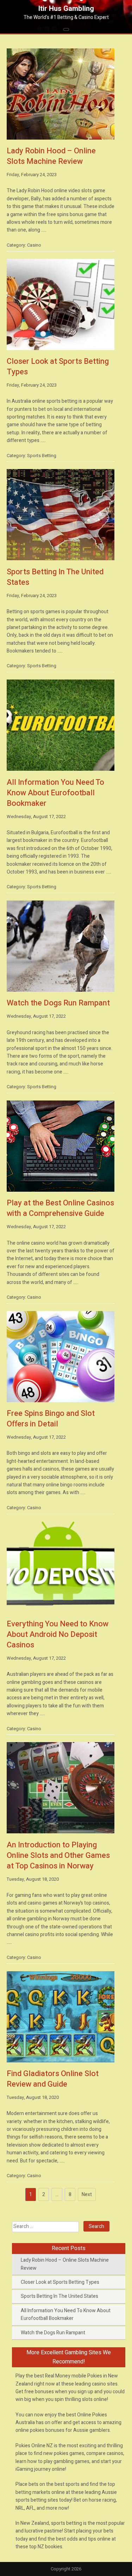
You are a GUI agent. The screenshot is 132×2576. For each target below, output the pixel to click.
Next (87, 2194)
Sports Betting (42, 456)
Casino (34, 245)
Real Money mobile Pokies (74, 2376)
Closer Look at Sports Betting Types (60, 2282)
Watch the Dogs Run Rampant (53, 2333)
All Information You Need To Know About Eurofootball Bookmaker (66, 2314)
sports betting (67, 2523)
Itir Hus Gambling (66, 9)
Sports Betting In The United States (59, 2296)
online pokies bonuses (40, 2430)
